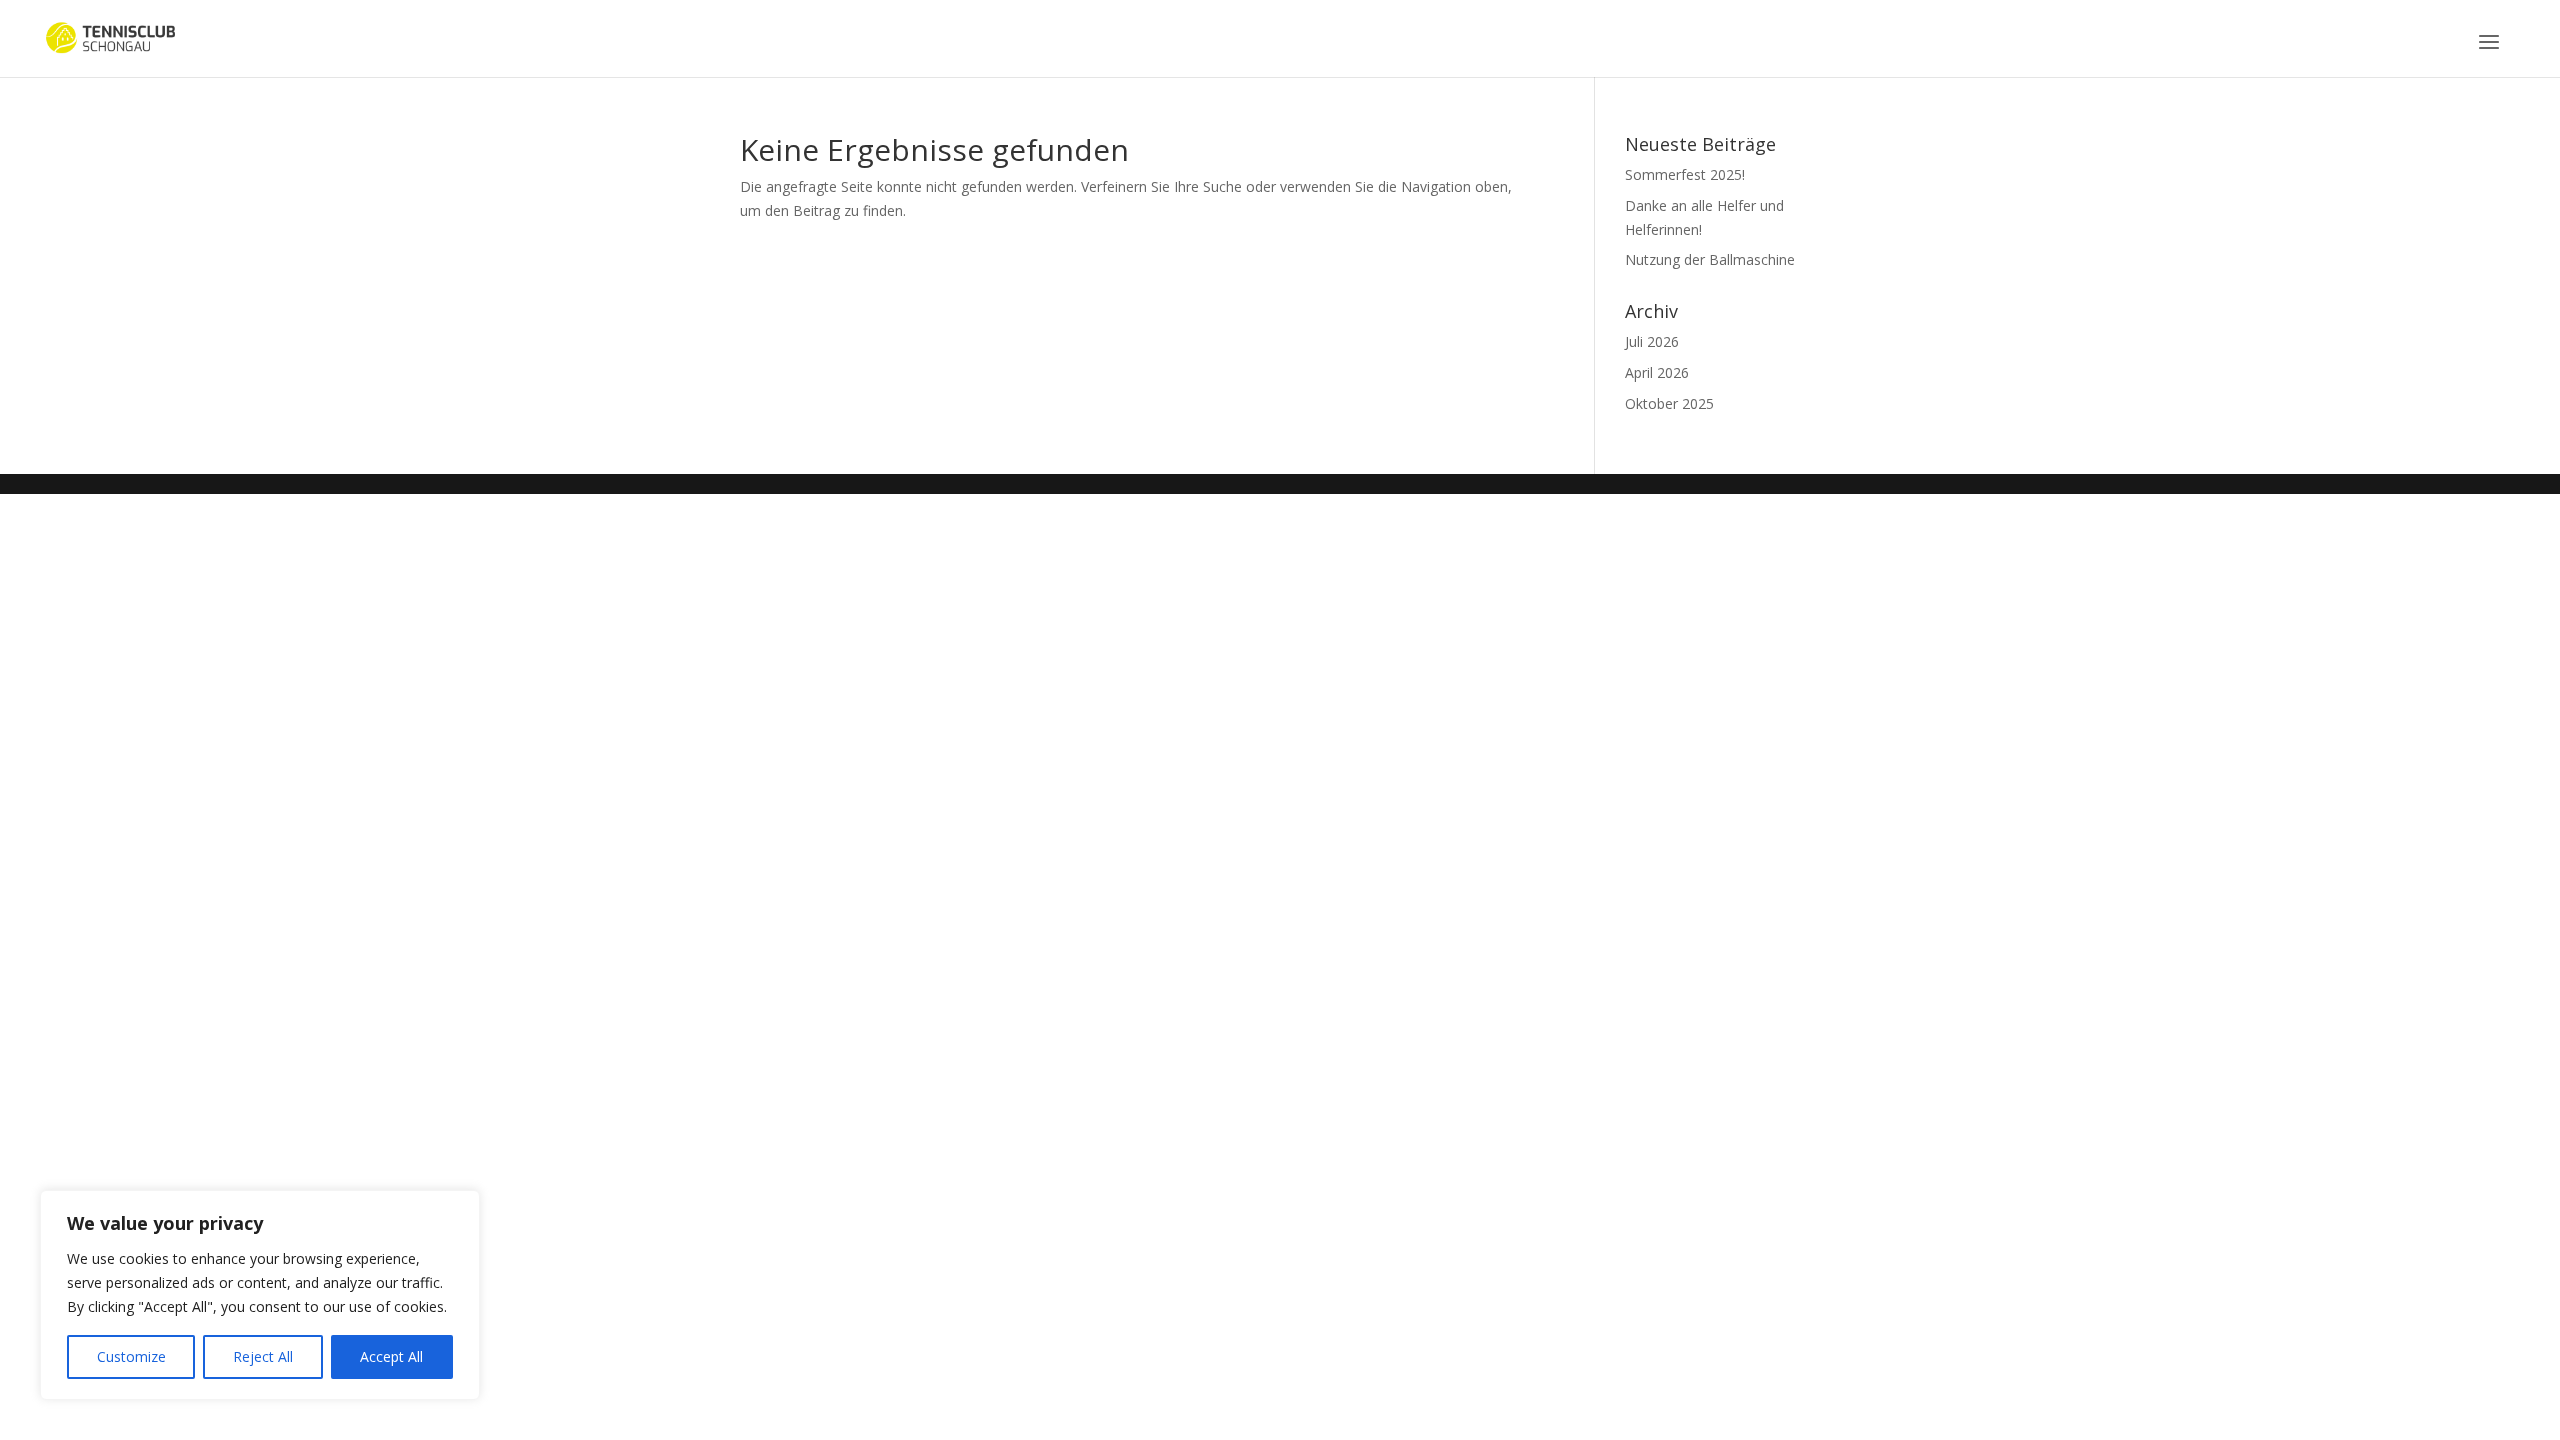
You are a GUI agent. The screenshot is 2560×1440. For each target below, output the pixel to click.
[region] (260, 1295)
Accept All (391, 1356)
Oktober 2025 (1669, 403)
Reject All (263, 1356)
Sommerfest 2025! (1685, 174)
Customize (131, 1356)
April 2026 (1657, 372)
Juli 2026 (1652, 341)
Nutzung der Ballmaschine (1710, 259)
